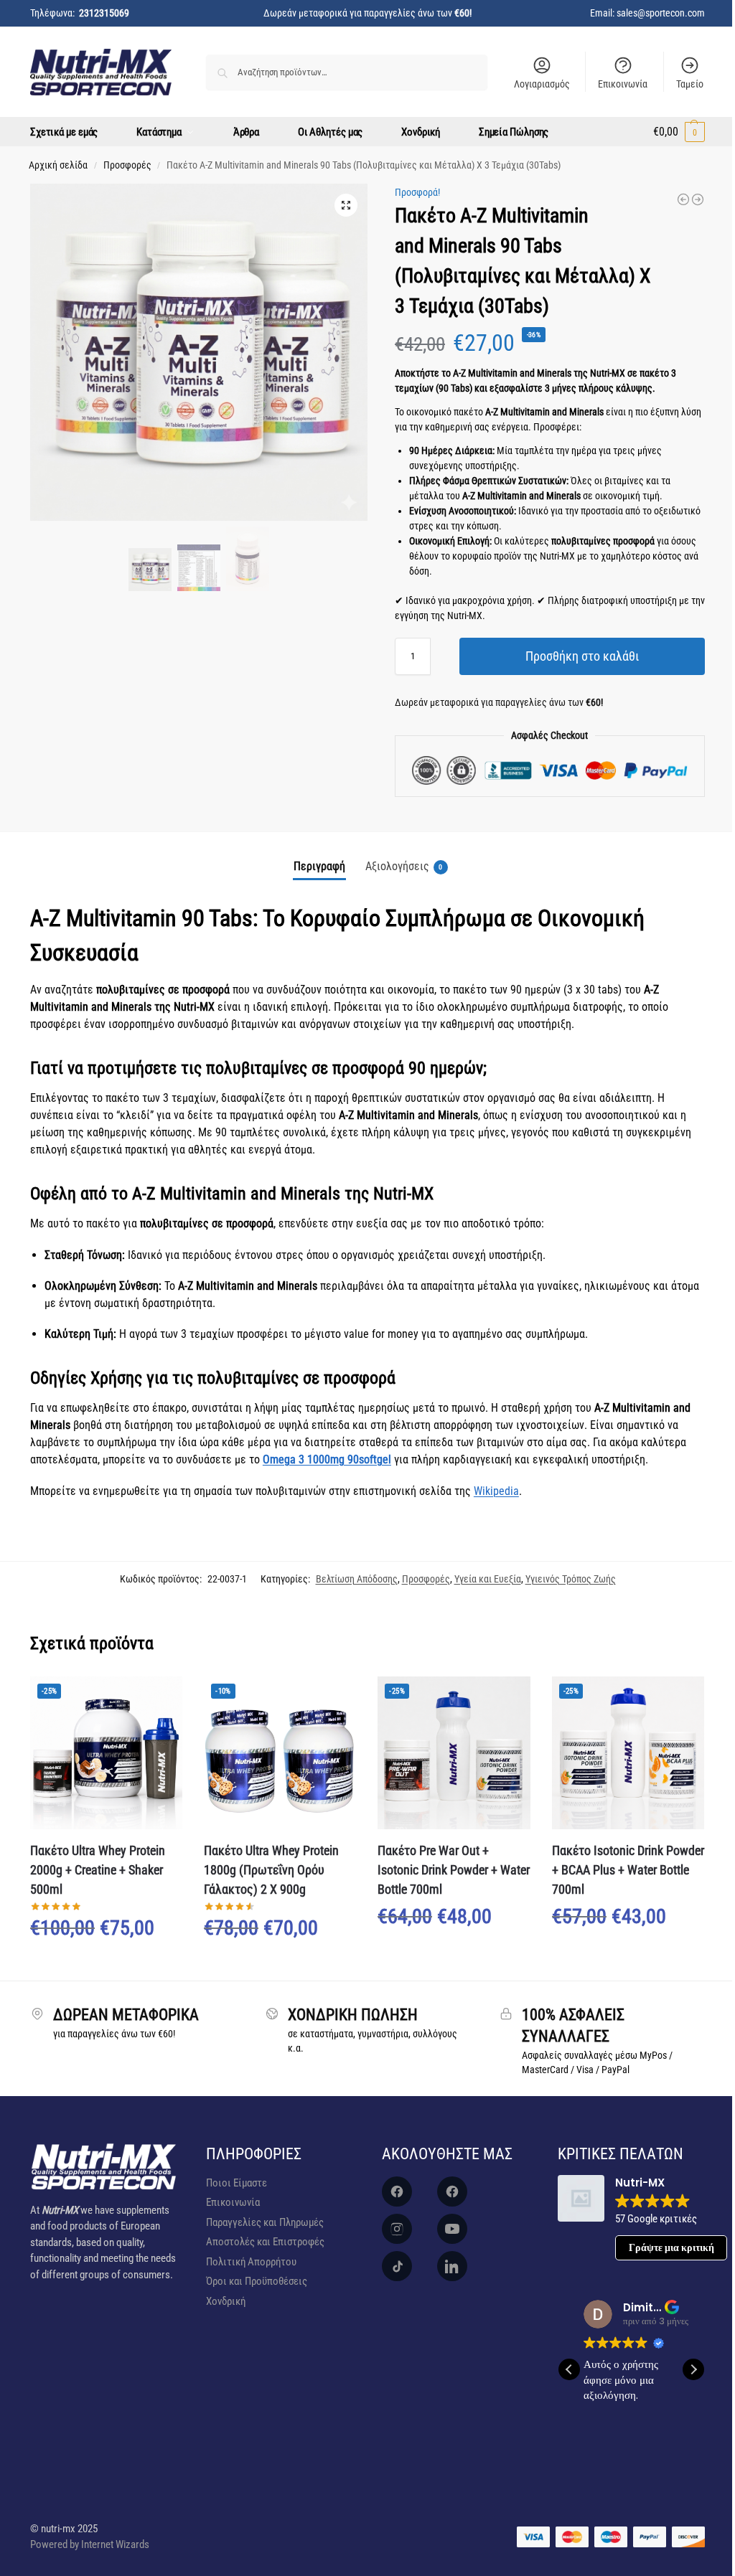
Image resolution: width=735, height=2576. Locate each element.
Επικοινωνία (623, 84)
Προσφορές (127, 165)
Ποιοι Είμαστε (237, 2183)
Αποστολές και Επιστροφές (265, 2242)
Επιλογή (107, 1966)
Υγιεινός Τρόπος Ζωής (571, 1579)
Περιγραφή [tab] (319, 866)
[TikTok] (397, 2266)
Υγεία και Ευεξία (488, 1579)
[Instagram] (397, 2229)
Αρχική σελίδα (58, 165)
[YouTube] (452, 2229)
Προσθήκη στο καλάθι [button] (454, 1955)
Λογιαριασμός (542, 84)
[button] (679, 132)
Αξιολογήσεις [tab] (404, 866)
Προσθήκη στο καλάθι (582, 656)
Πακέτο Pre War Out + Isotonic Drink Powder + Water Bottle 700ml (454, 1870)
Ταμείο (690, 84)
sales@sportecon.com (661, 13)
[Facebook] (397, 2192)
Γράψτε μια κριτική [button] (671, 2247)
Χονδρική (226, 2301)
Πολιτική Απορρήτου (251, 2262)
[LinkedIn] (452, 2266)
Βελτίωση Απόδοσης (357, 1579)
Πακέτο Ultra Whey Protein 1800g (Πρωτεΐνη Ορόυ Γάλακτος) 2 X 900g (271, 1870)
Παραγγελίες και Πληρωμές (265, 2222)
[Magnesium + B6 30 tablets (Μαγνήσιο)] (698, 199)
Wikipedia (496, 1491)
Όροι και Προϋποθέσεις (257, 2281)
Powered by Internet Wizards (90, 2544)
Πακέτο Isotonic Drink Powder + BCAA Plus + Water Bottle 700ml (628, 1870)
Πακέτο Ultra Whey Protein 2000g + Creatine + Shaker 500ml (98, 1870)
